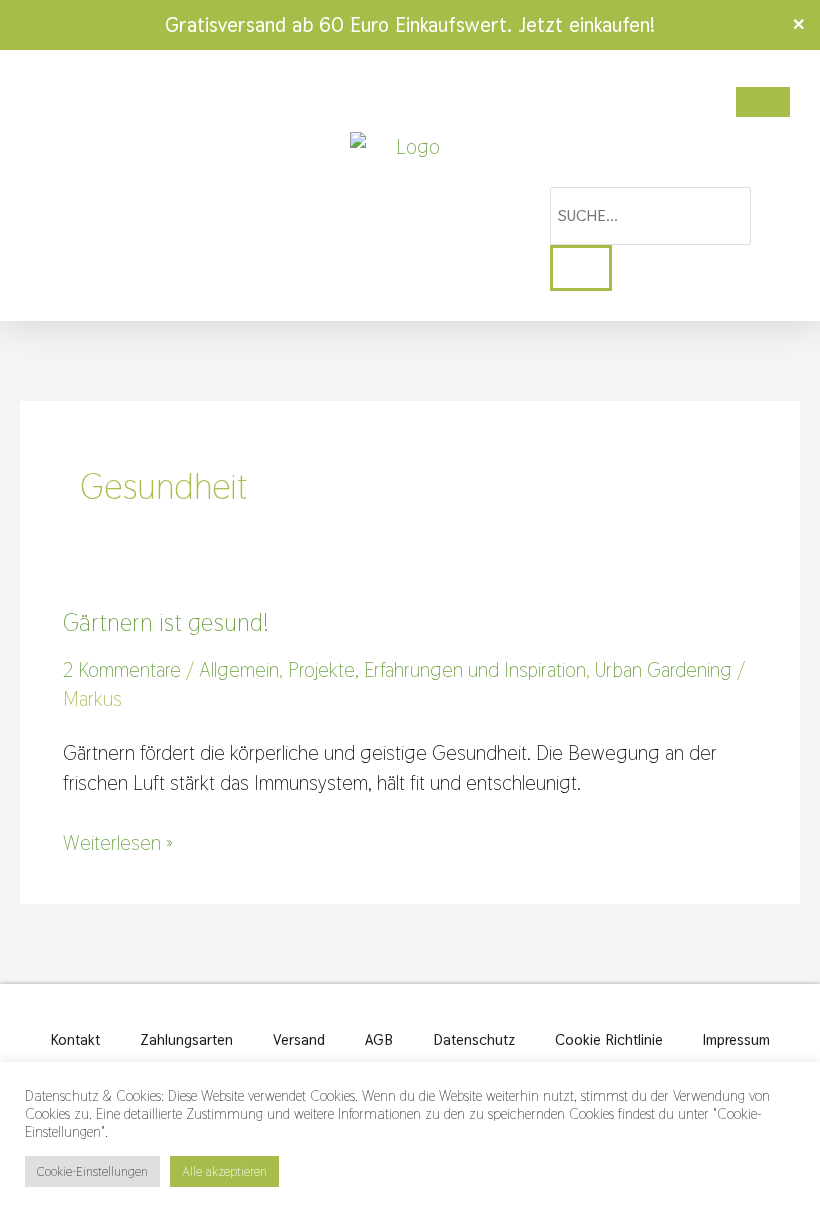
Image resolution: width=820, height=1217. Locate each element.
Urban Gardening (663, 670)
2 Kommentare (122, 670)
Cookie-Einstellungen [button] (92, 1171)
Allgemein (239, 670)
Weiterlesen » (118, 842)
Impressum (736, 1039)
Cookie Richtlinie (609, 1039)
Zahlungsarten (186, 1039)
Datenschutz (474, 1039)
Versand (299, 1039)
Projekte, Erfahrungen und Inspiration (437, 670)
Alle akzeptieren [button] (224, 1171)
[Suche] (581, 268)
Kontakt (75, 1039)
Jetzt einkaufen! (586, 25)
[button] (35, 185)
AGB (379, 1039)
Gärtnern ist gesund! (166, 622)
